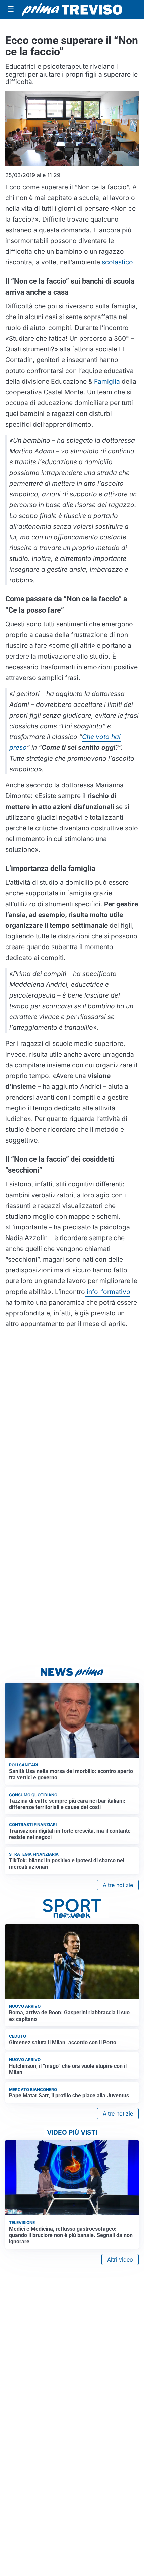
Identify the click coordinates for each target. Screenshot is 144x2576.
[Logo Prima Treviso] (72, 10)
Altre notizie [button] (118, 1885)
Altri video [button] (120, 2259)
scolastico (117, 262)
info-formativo (108, 1292)
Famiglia (107, 381)
